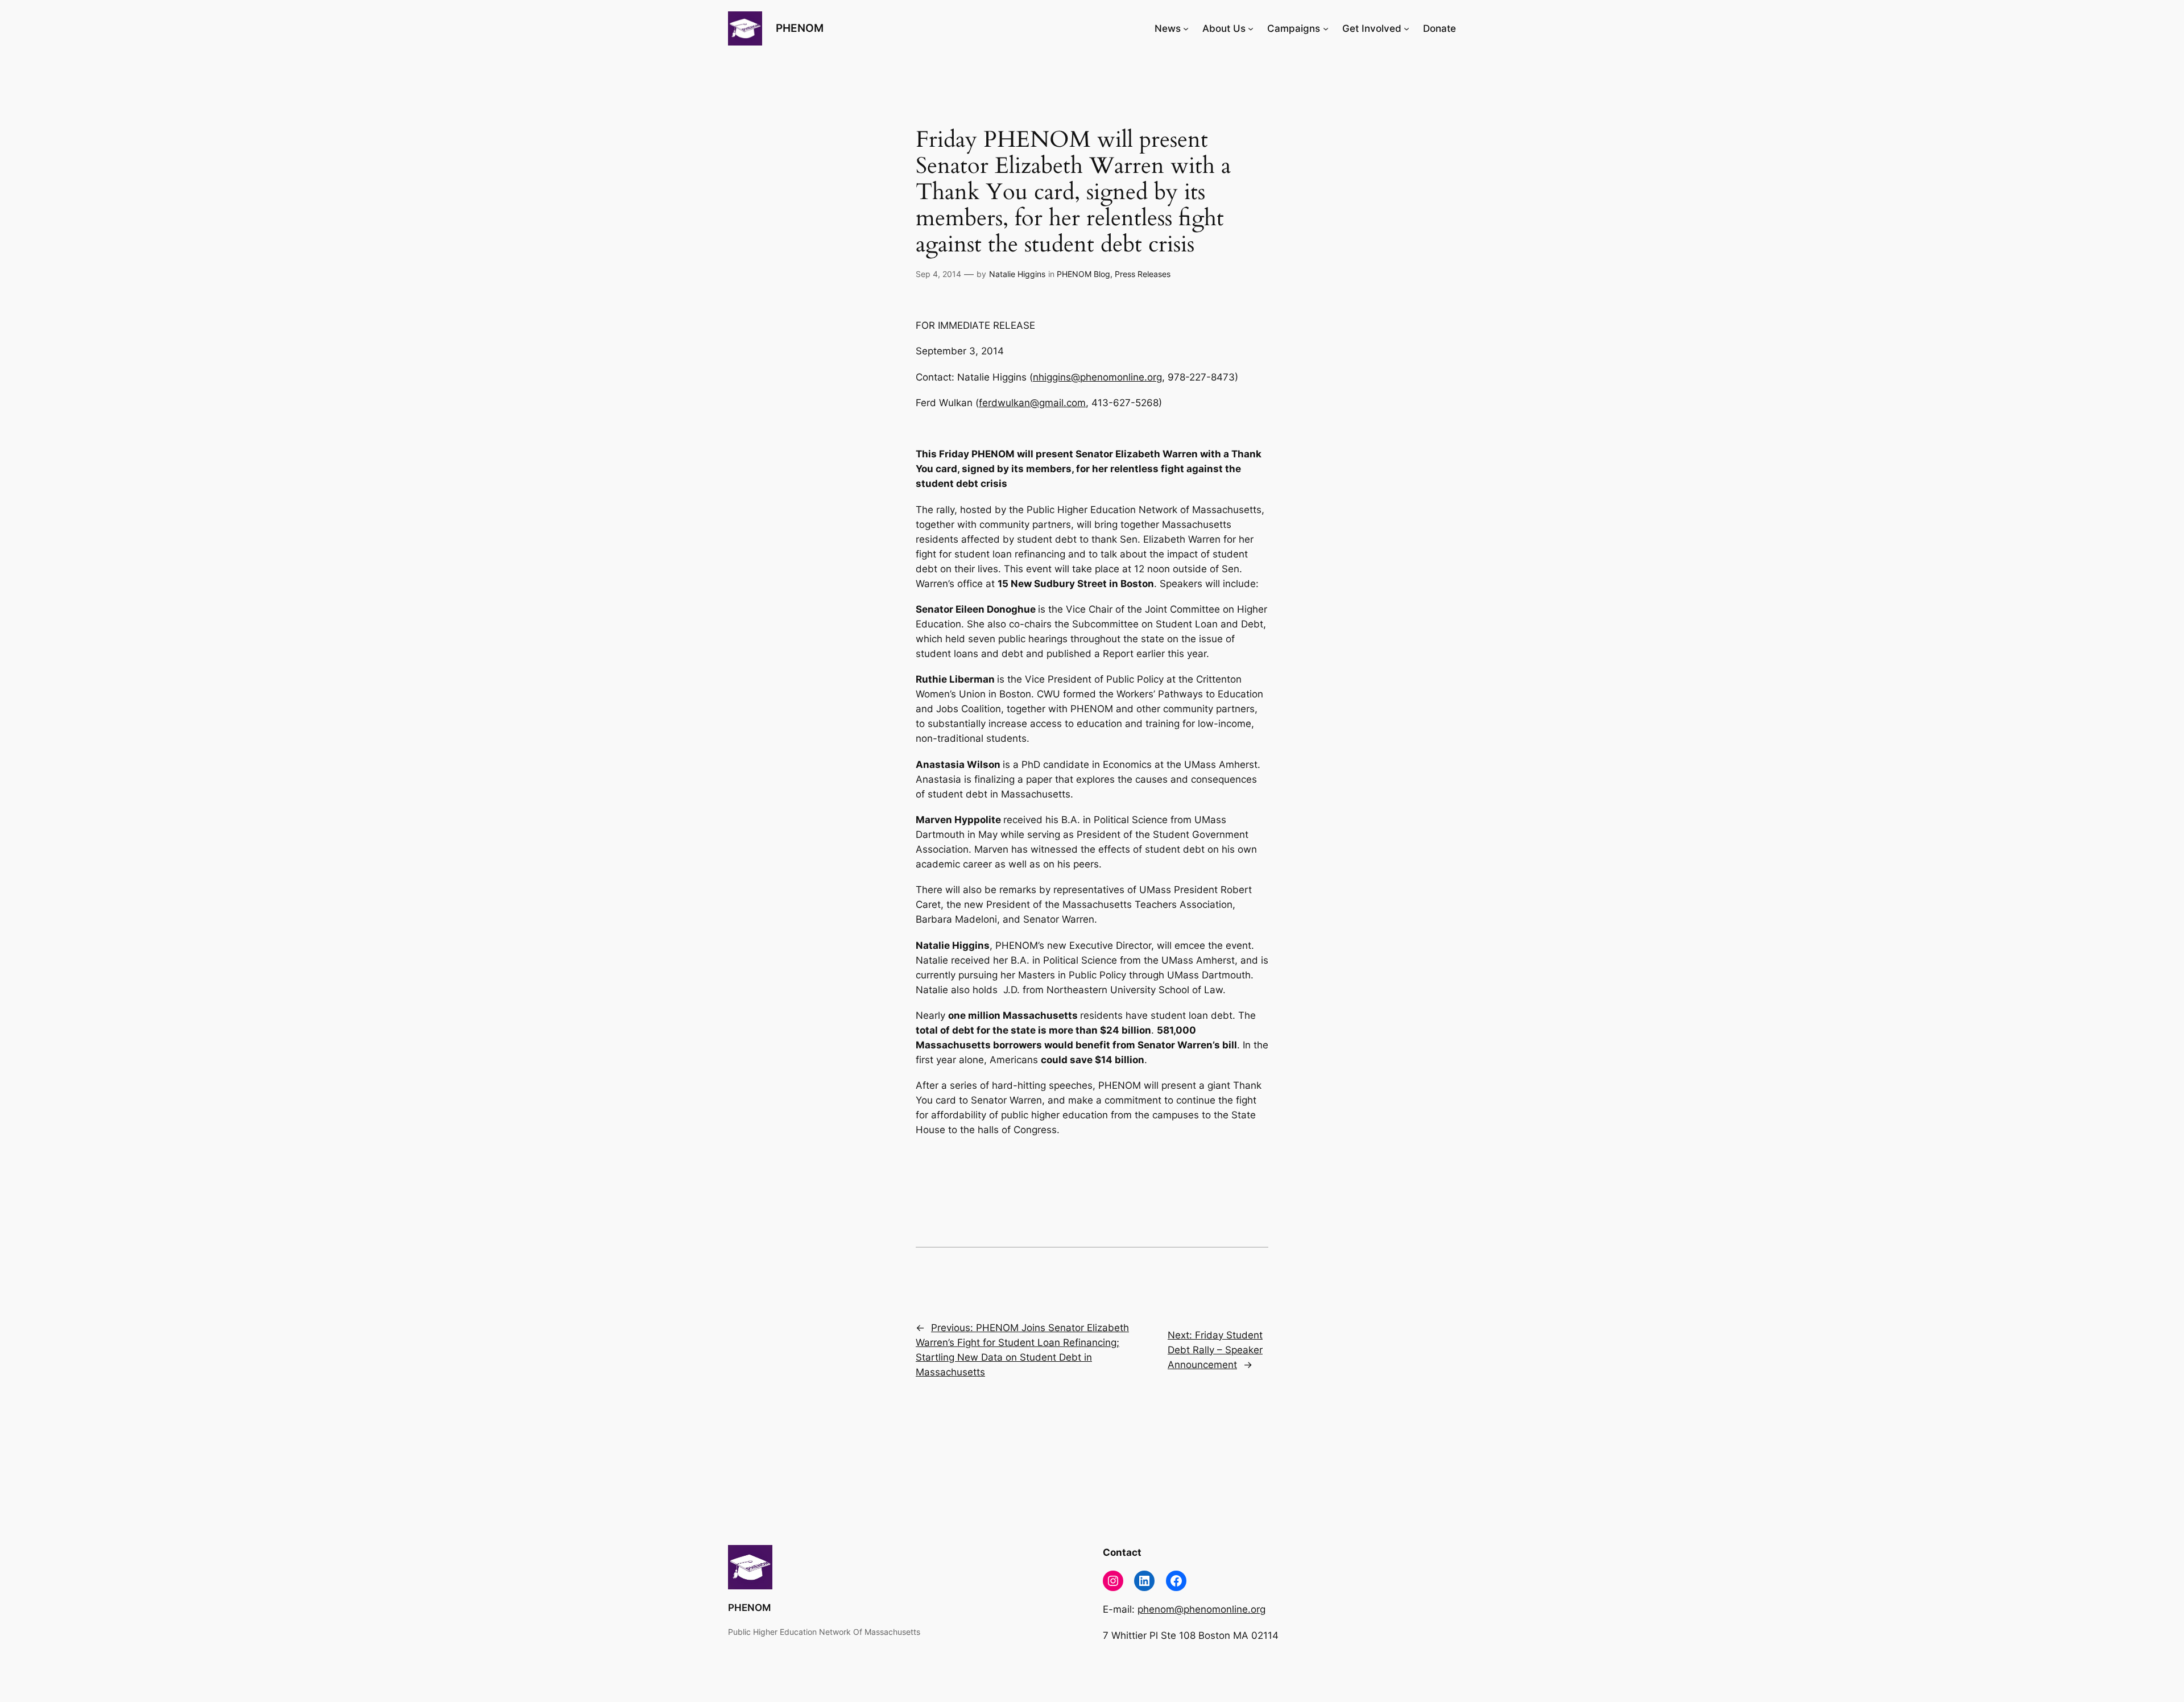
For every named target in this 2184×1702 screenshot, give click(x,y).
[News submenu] (1186, 28)
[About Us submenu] (1251, 28)
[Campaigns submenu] (1326, 28)
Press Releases (1143, 274)
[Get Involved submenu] (1407, 28)
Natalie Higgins (1017, 274)
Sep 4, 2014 (938, 274)
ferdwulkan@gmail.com (1032, 403)
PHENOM (800, 28)
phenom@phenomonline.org (1201, 1609)
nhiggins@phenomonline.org (1097, 377)
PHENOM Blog (1083, 274)
